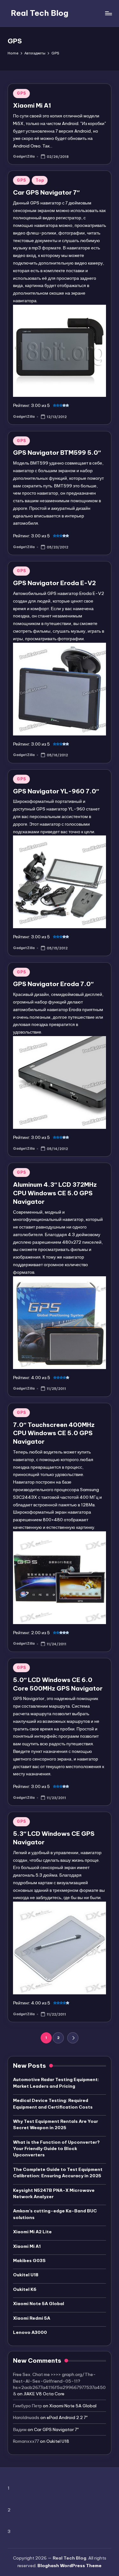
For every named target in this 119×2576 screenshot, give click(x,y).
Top (40, 180)
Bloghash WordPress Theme (69, 2566)
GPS (21, 93)
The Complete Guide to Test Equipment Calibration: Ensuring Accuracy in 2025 (58, 2173)
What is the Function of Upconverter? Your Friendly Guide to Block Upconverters (56, 2149)
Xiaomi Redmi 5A (32, 2318)
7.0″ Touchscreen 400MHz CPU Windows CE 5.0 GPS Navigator (54, 1433)
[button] (73, 2038)
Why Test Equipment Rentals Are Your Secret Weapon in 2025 (56, 2124)
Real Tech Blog (40, 13)
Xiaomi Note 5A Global (39, 2304)
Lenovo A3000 (30, 2332)
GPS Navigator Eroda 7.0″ (53, 984)
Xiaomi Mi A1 (32, 105)
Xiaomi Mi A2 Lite (32, 2232)
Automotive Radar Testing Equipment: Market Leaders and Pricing (56, 2083)
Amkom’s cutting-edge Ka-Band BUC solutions (55, 2214)
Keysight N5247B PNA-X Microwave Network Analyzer (54, 2193)
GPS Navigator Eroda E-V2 (54, 583)
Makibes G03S (29, 2260)
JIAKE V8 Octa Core (44, 2394)
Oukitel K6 (25, 2289)
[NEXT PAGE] (73, 2038)
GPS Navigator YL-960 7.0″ (56, 791)
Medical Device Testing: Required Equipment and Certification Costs (53, 2104)
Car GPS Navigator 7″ (46, 192)
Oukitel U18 (26, 2275)
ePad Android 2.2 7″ (67, 2417)
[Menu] (108, 13)
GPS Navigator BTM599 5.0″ (57, 453)
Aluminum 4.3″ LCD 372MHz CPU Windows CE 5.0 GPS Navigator (55, 1193)
